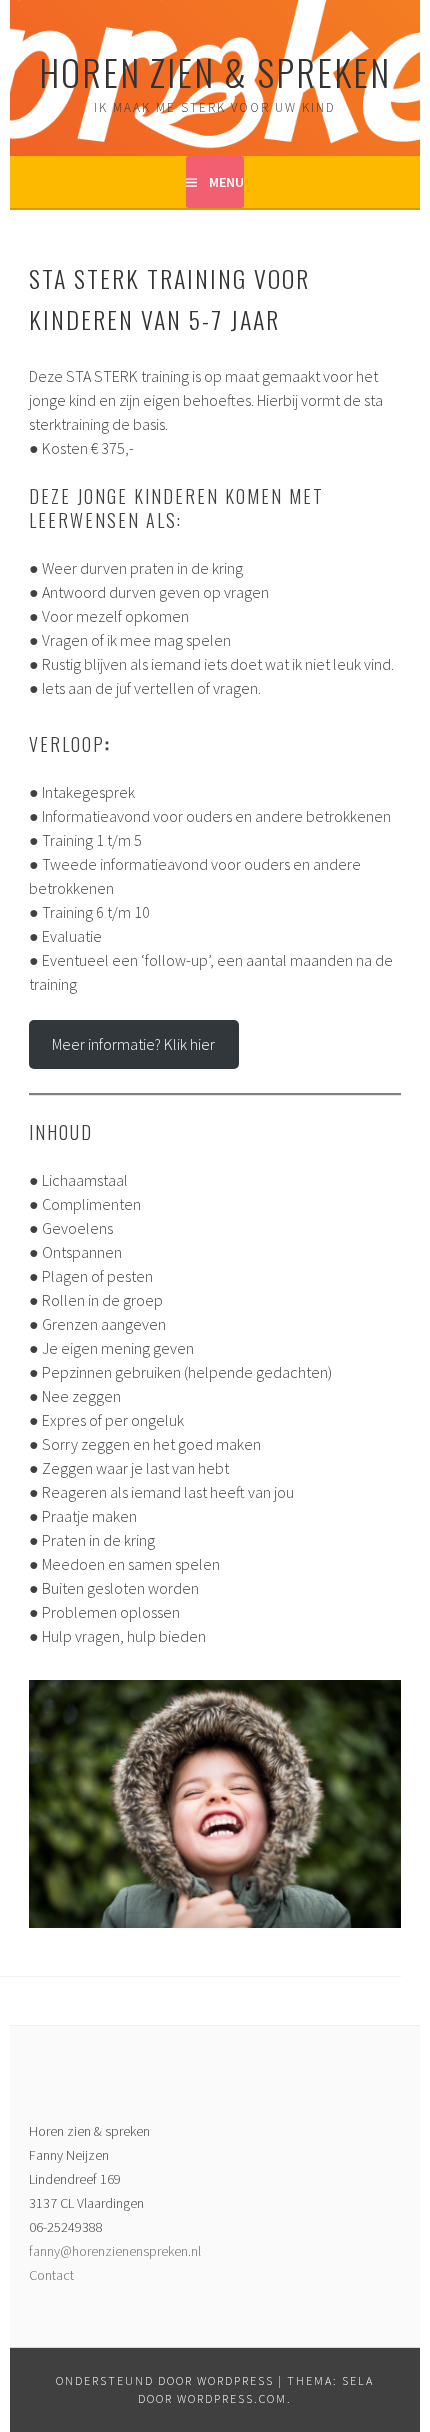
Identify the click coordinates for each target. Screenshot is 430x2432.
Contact (51, 2275)
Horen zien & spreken (215, 71)
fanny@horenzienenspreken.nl (115, 2251)
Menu (226, 182)
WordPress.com (232, 2398)
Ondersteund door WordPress (165, 2380)
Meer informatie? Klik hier (133, 1044)
